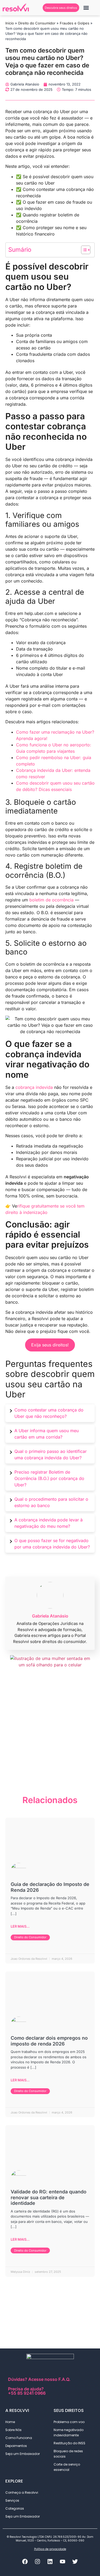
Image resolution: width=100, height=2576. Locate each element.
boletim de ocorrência (51, 900)
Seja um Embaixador (23, 2454)
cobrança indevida (34, 1087)
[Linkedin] (50, 2561)
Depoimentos (16, 2446)
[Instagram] (38, 2561)
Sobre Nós (13, 2430)
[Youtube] (63, 2561)
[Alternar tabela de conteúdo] (83, 250)
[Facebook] (25, 2561)
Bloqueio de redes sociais (68, 2454)
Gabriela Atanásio (50, 1616)
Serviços (12, 2500)
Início (10, 23)
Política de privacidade (50, 2549)
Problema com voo (69, 2422)
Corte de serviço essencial (67, 2467)
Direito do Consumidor (37, 23)
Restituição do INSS (69, 2443)
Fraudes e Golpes (75, 23)
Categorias (15, 2508)
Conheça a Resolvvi (22, 2492)
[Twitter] (75, 2561)
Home (10, 2422)
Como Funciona (19, 2438)
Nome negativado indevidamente (69, 2432)
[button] (86, 8)
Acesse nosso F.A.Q (49, 2379)
